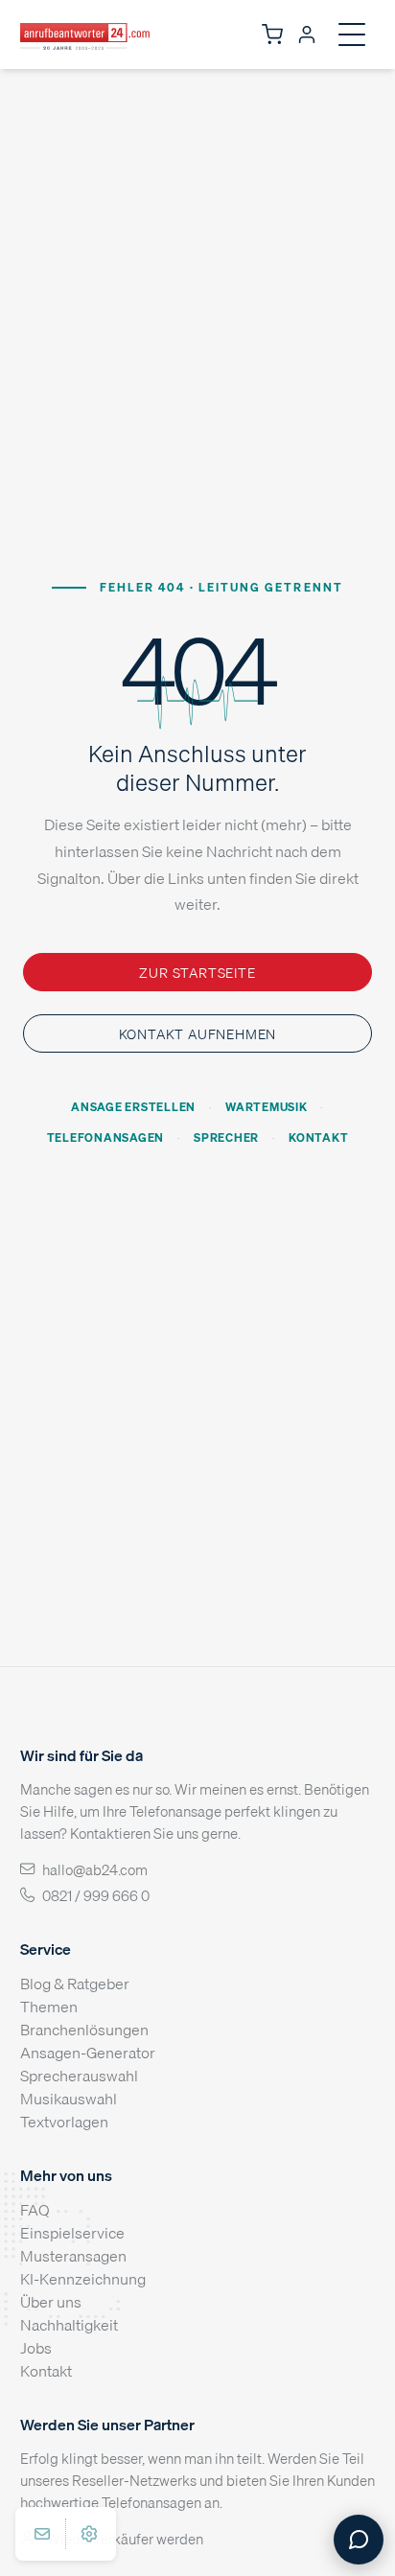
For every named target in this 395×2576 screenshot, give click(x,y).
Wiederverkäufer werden (125, 2539)
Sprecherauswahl (79, 2076)
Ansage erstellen (133, 1106)
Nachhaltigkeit (69, 2325)
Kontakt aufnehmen (198, 1034)
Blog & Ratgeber (75, 1984)
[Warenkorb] (273, 35)
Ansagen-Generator (88, 2053)
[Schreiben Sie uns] (42, 2534)
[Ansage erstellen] (89, 2534)
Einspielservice (72, 2233)
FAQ (35, 2210)
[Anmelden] (307, 35)
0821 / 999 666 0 (96, 1895)
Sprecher (226, 1137)
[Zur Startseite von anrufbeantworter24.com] (85, 35)
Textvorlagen (64, 2122)
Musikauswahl (69, 2099)
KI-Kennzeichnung (83, 2279)
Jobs (36, 2348)
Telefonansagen (105, 1137)
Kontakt (318, 1137)
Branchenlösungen (84, 2030)
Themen (49, 2007)
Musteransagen (73, 2256)
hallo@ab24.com (95, 1869)
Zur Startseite (197, 973)
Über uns (51, 2302)
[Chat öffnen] (359, 2540)
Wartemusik (267, 1106)
